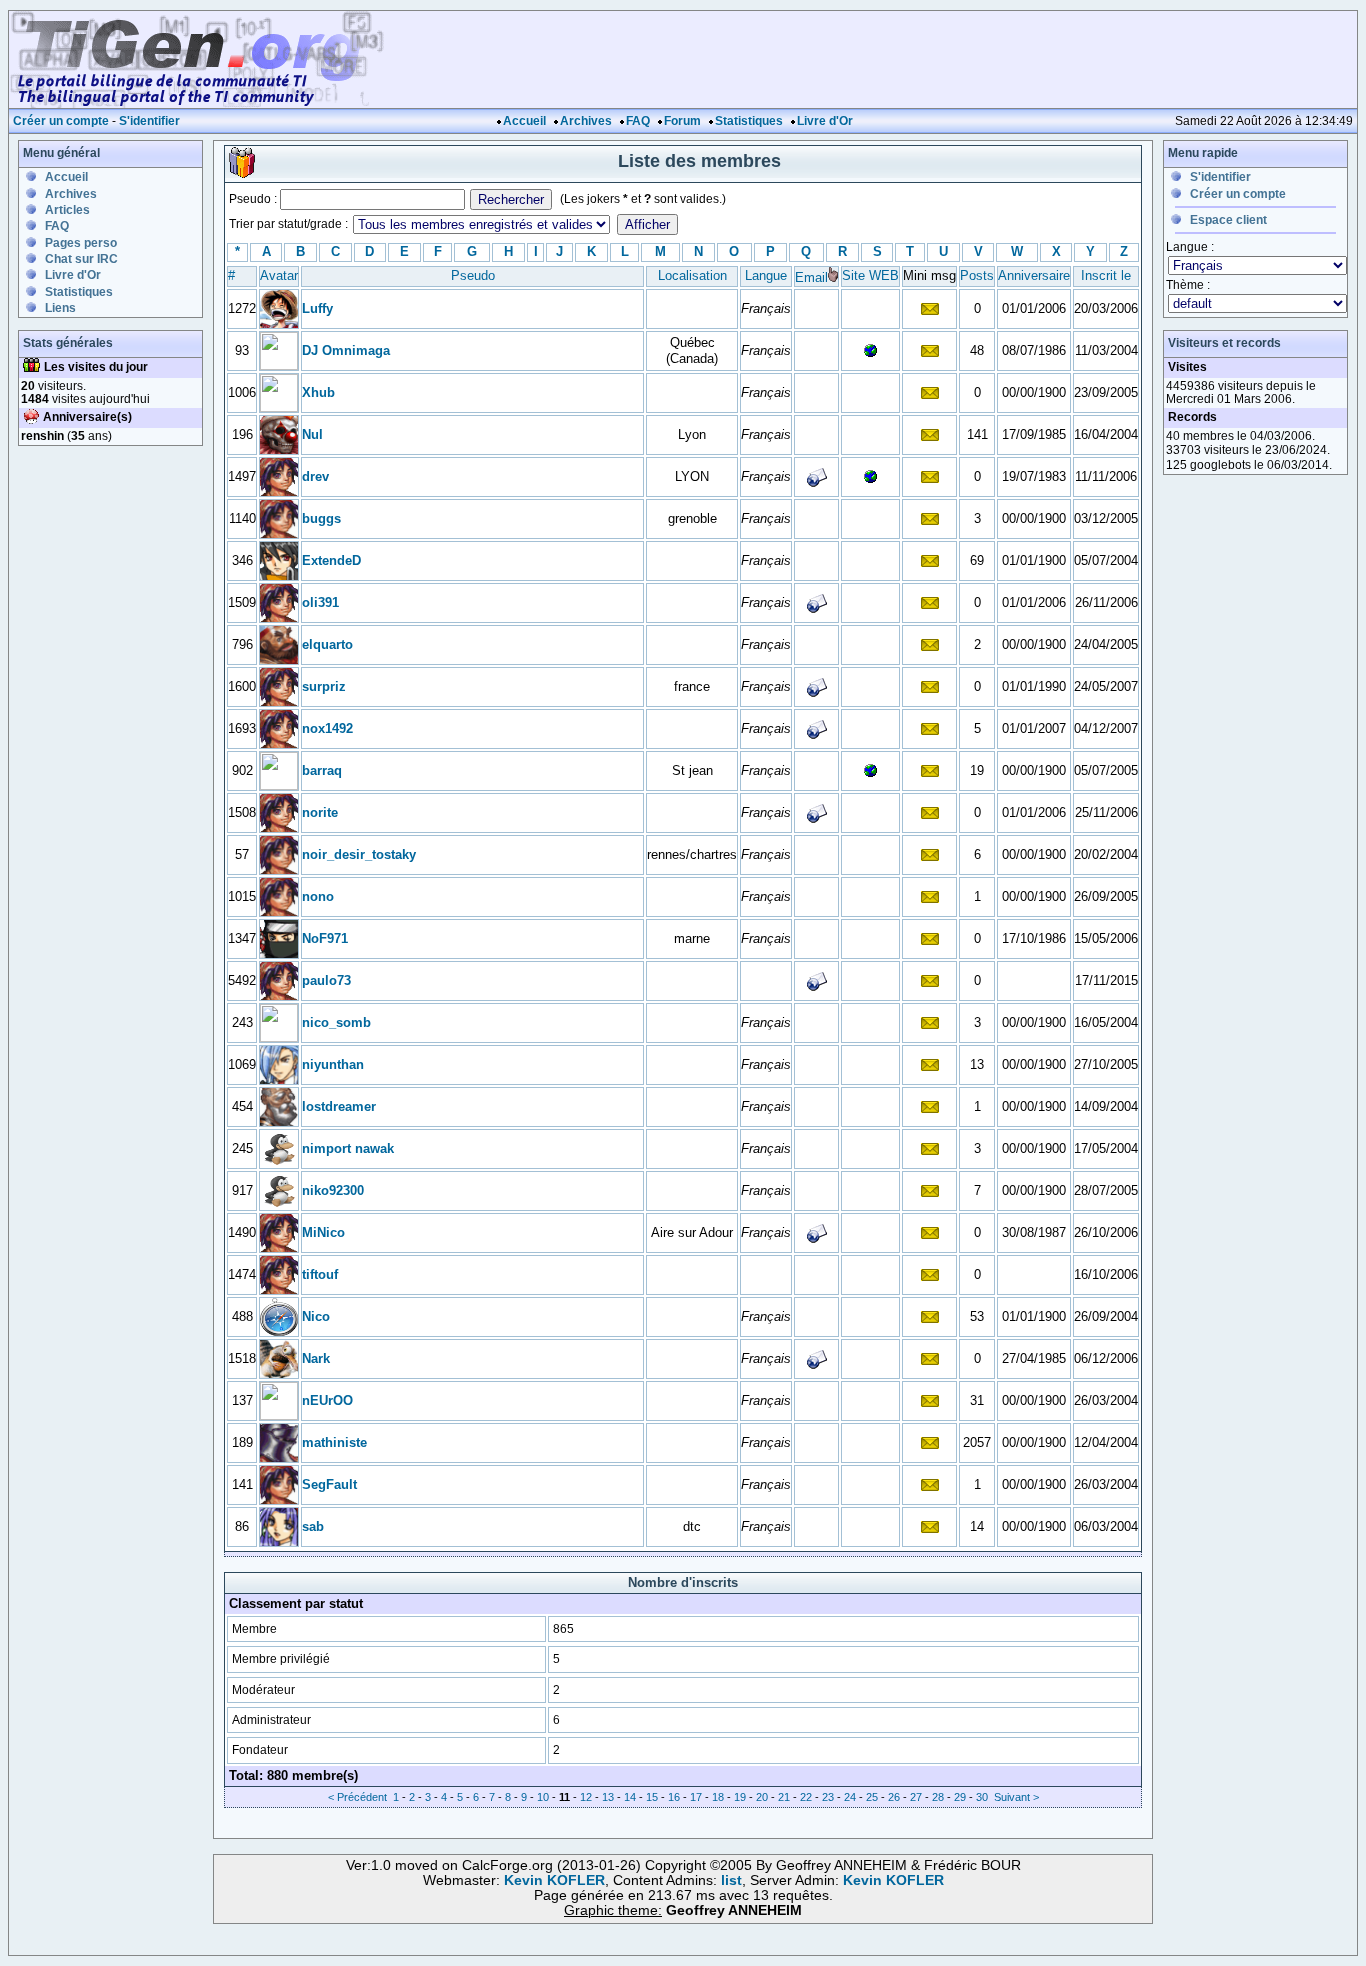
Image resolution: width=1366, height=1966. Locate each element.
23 (828, 1797)
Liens (60, 308)
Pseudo (473, 275)
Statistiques (749, 121)
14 (630, 1797)
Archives (586, 121)
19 (740, 1797)
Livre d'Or (825, 121)
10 (543, 1797)
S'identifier (149, 121)
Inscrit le (1106, 275)
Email (811, 277)
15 (652, 1797)
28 (938, 1797)
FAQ (638, 121)
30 (982, 1797)
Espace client (1228, 220)
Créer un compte (61, 121)
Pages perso (81, 243)
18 (718, 1797)
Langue (766, 275)
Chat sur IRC (81, 259)
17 (696, 1797)
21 (784, 1797)
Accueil (524, 121)
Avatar (279, 275)
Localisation (692, 275)
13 (608, 1797)
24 (850, 1797)
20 (762, 1797)
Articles (67, 210)
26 (894, 1797)
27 (916, 1797)
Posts (977, 275)
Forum (682, 121)
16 (674, 1797)
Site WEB (870, 275)
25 (872, 1797)
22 (806, 1797)
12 (586, 1797)
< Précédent (357, 1797)
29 (960, 1797)
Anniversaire (1034, 275)
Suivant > (1016, 1797)
